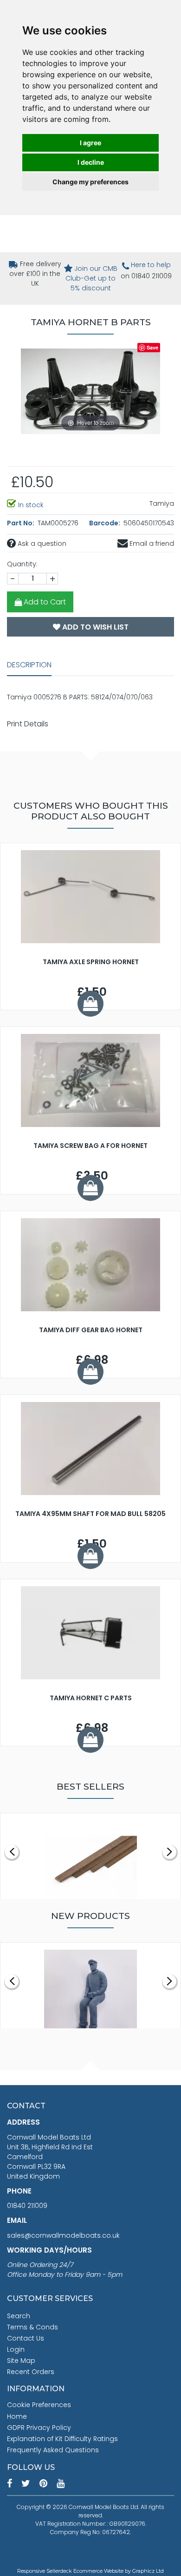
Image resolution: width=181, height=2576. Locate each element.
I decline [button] (91, 162)
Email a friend (151, 543)
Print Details (28, 724)
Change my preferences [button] (90, 182)
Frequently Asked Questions (53, 2450)
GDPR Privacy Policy (39, 2428)
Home (17, 2416)
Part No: (21, 523)
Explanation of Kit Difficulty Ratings (62, 2439)
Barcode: (105, 523)
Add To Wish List (94, 627)
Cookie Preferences (39, 2405)
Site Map (21, 2361)
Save (152, 347)
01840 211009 (27, 2206)
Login (16, 2349)
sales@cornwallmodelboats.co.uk (63, 2235)
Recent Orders (31, 2372)
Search (19, 2316)
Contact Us (26, 2338)
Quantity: (22, 564)
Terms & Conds (32, 2327)
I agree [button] (90, 143)
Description (29, 665)
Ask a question (41, 543)
